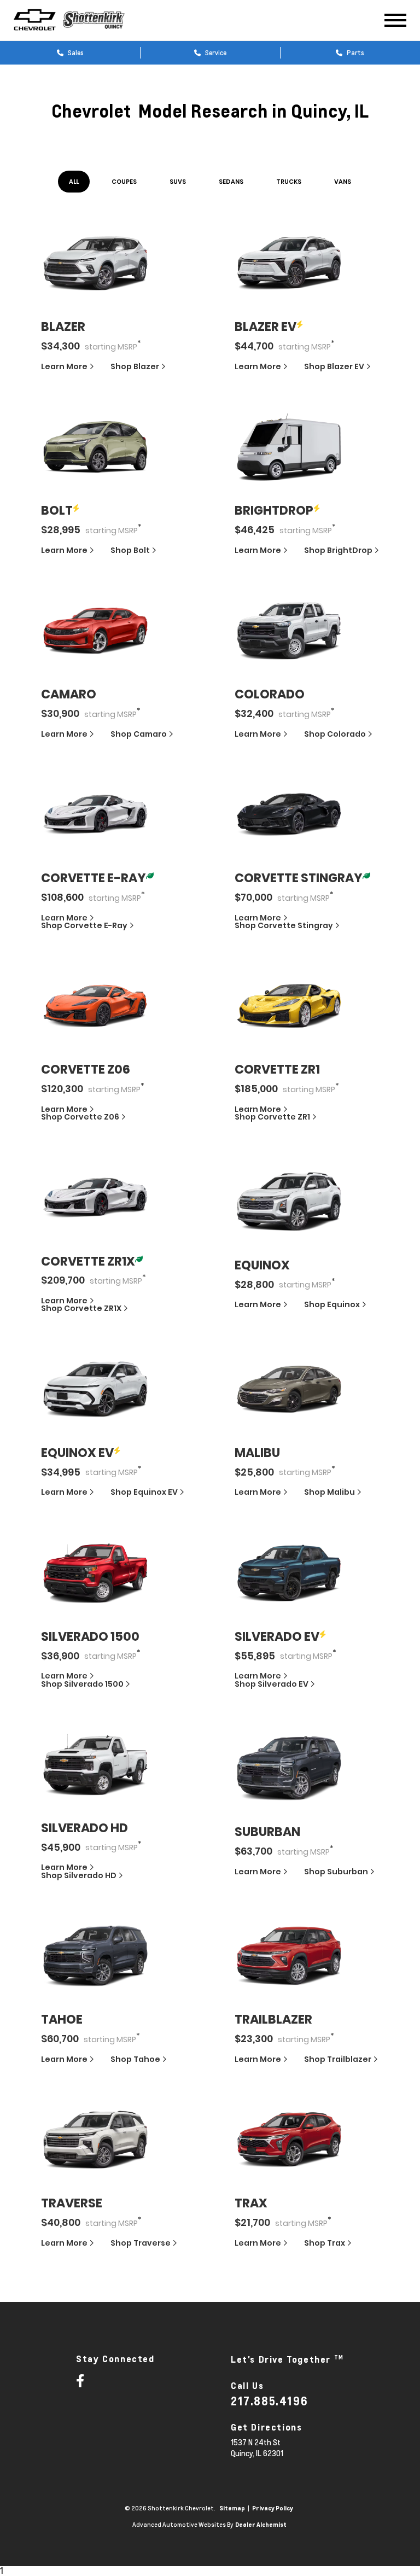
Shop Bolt (130, 550)
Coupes (124, 182)
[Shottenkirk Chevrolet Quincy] (102, 20)
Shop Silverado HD (79, 1875)
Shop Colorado (335, 734)
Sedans (231, 182)
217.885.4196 (269, 2401)
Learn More (65, 366)
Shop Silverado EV (272, 1684)
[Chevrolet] (35, 20)
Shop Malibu (329, 1492)
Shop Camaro (139, 734)
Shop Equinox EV (144, 1492)
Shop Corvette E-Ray (84, 925)
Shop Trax (325, 2243)
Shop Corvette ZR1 (272, 1117)
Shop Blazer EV (334, 366)
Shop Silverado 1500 (82, 1684)
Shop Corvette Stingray (284, 925)
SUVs (178, 182)
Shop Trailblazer (338, 2059)
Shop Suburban (336, 1872)
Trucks (289, 182)
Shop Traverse (141, 2243)
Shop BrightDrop (338, 550)
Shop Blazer (135, 366)
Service (215, 53)
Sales (75, 53)
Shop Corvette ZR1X (81, 1308)
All (74, 182)
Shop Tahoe (135, 2059)
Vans (343, 182)
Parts (355, 53)
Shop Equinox (332, 1304)
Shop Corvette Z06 (80, 1117)
